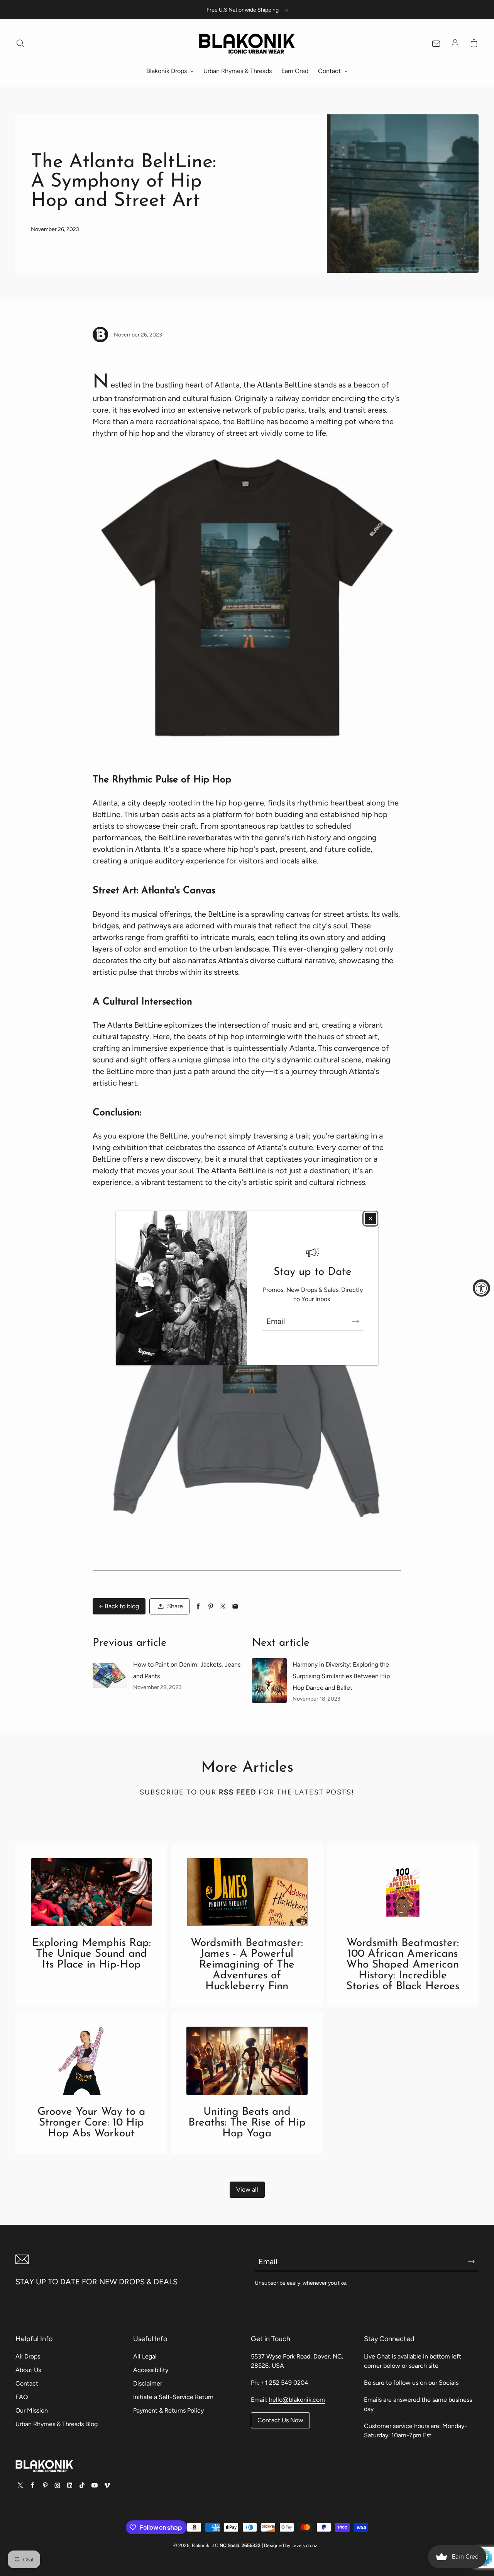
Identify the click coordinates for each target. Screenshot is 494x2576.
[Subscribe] (355, 1321)
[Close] (370, 1218)
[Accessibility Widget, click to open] (481, 1288)
